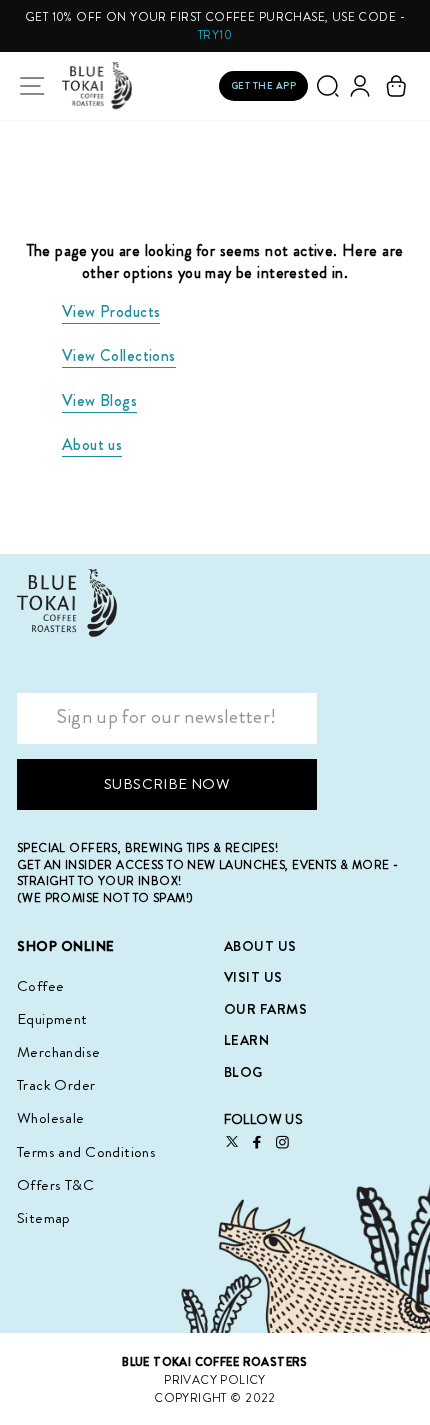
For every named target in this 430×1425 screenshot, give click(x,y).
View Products (111, 311)
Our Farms (266, 1009)
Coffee (40, 986)
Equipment (52, 1019)
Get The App (264, 85)
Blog (243, 1072)
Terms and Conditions (86, 1152)
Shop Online (66, 946)
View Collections (119, 355)
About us (92, 444)
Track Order (56, 1085)
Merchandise (59, 1052)
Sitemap (44, 1218)
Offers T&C (55, 1185)
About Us (260, 946)
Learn (247, 1040)
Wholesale (51, 1118)
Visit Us (253, 977)
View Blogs (99, 400)
